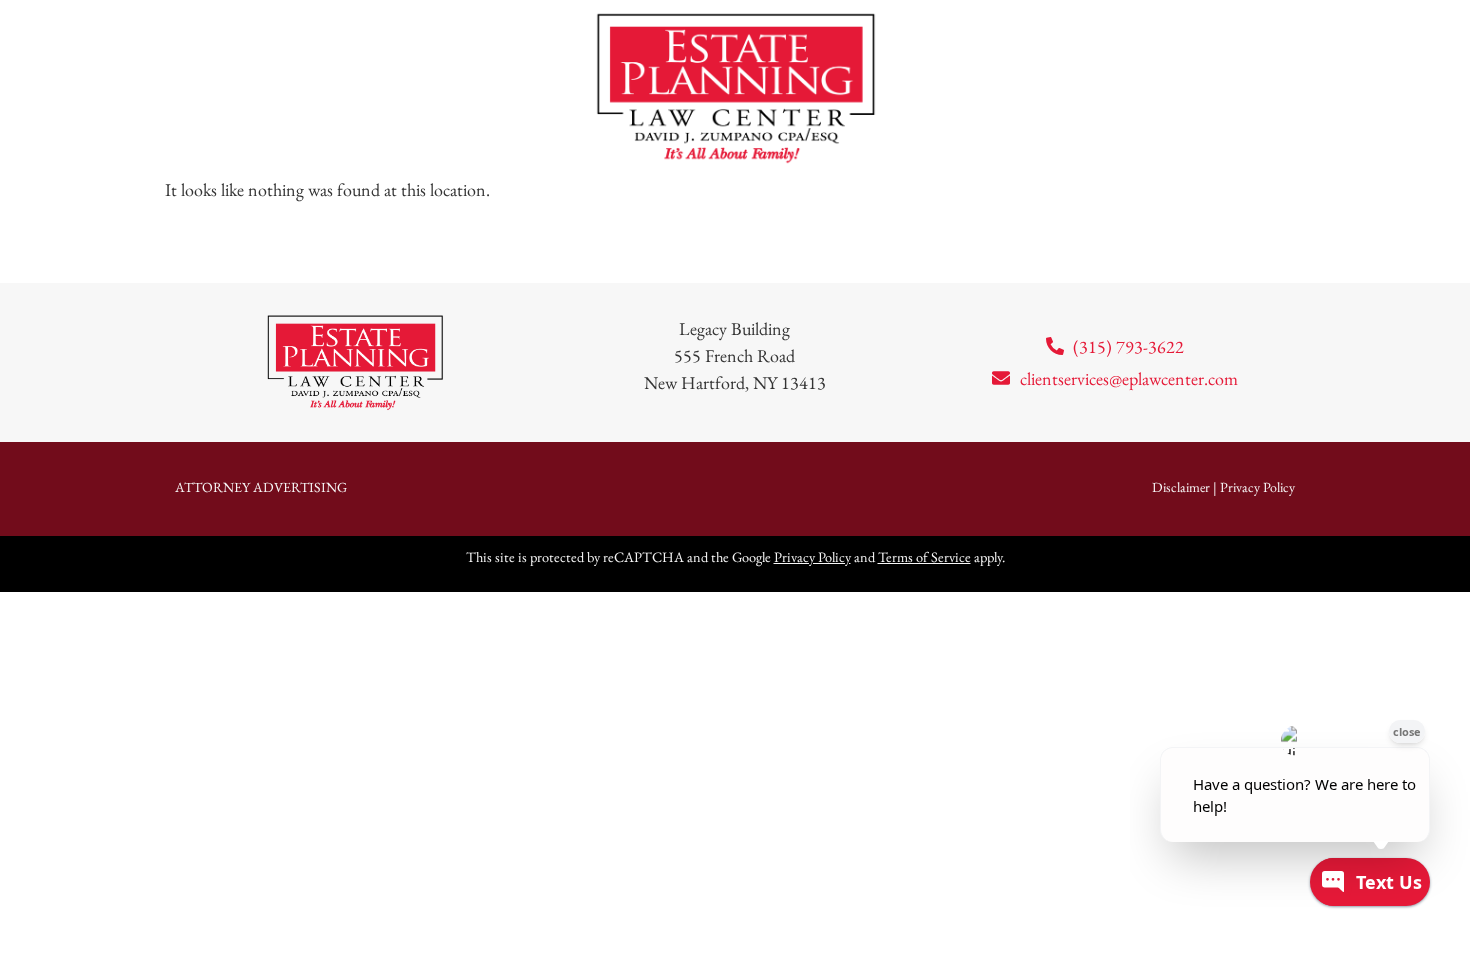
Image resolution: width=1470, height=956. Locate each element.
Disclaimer (1181, 487)
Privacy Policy (1257, 487)
